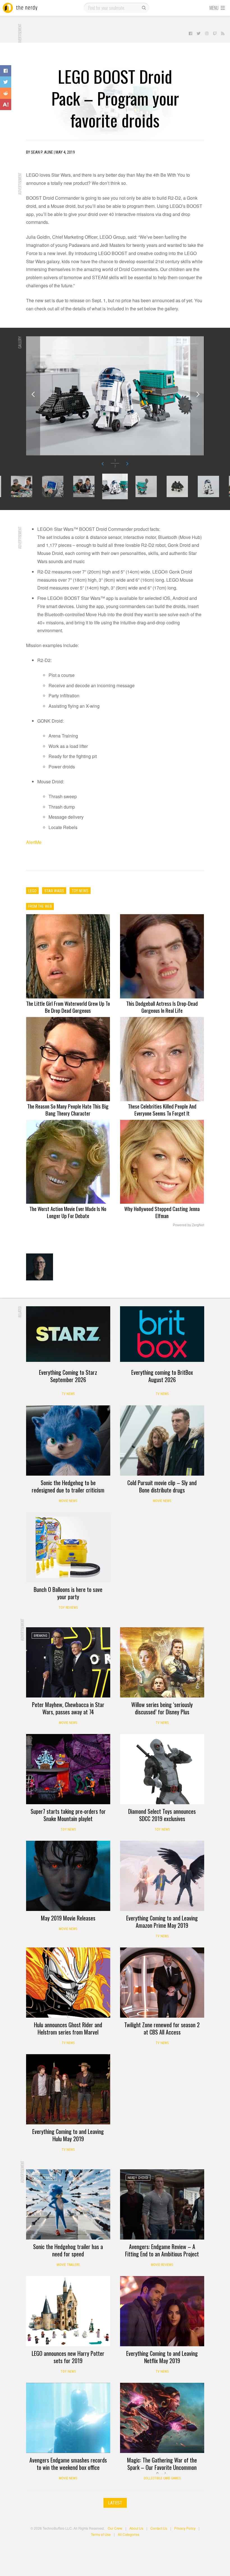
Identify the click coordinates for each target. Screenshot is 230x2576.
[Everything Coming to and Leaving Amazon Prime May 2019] (162, 1876)
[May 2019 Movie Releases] (68, 1876)
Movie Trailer (44, 2178)
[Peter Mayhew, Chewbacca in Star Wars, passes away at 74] (68, 1662)
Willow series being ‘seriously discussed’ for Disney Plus (162, 1708)
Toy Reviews (68, 1608)
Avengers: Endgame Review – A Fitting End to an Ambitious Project (162, 2250)
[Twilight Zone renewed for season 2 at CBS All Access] (162, 1983)
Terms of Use (101, 2534)
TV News (68, 1394)
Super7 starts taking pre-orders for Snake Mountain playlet (68, 1815)
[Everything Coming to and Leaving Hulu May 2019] (68, 2089)
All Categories (129, 2534)
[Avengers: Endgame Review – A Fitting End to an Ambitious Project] (162, 2204)
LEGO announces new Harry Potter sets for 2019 (68, 2357)
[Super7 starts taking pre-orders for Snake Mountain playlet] (68, 1769)
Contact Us (159, 2528)
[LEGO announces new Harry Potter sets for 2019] (68, 2311)
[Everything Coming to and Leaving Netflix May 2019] (162, 2311)
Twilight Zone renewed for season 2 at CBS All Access (162, 2028)
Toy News (68, 1829)
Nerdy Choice (138, 2178)
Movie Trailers (68, 2265)
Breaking (41, 1636)
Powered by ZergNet (188, 1225)
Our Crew (115, 2528)
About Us (136, 2528)
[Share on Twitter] (6, 82)
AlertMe (34, 842)
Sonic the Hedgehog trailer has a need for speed (68, 2250)
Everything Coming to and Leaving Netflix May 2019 (162, 2357)
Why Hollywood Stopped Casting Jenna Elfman (162, 1212)
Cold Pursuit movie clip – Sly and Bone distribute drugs (162, 1486)
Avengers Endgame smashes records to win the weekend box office (68, 2464)
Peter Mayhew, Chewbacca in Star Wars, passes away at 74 (68, 1708)
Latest (115, 2503)
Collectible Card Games (162, 2478)
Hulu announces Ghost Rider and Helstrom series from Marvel (68, 2028)
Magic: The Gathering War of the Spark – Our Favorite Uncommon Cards (162, 2467)
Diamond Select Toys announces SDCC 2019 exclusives (162, 1815)
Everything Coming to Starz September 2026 (68, 1376)
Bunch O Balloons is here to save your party (68, 1593)
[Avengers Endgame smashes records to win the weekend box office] (68, 2418)
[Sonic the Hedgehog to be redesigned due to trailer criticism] (68, 1441)
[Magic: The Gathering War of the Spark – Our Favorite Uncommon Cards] (162, 2418)
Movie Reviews (162, 2265)
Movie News (68, 1501)
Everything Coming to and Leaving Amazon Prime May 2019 (162, 1922)
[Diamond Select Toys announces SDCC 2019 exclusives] (162, 1769)
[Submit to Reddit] (6, 93)
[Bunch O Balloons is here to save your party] (68, 1547)
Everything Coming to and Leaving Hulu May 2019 (68, 2135)
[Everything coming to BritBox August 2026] (162, 1334)
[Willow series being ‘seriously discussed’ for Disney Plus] (162, 1662)
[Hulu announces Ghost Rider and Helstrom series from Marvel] (68, 1983)
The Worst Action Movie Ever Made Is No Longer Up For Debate (68, 1212)
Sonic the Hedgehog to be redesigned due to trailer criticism (68, 1486)
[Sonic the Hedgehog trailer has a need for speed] (68, 2204)
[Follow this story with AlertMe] (6, 104)
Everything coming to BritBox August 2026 (162, 1376)
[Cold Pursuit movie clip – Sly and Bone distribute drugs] (162, 1441)
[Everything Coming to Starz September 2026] (68, 1334)
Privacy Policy (185, 2528)
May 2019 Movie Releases (68, 1918)
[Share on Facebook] (6, 71)
